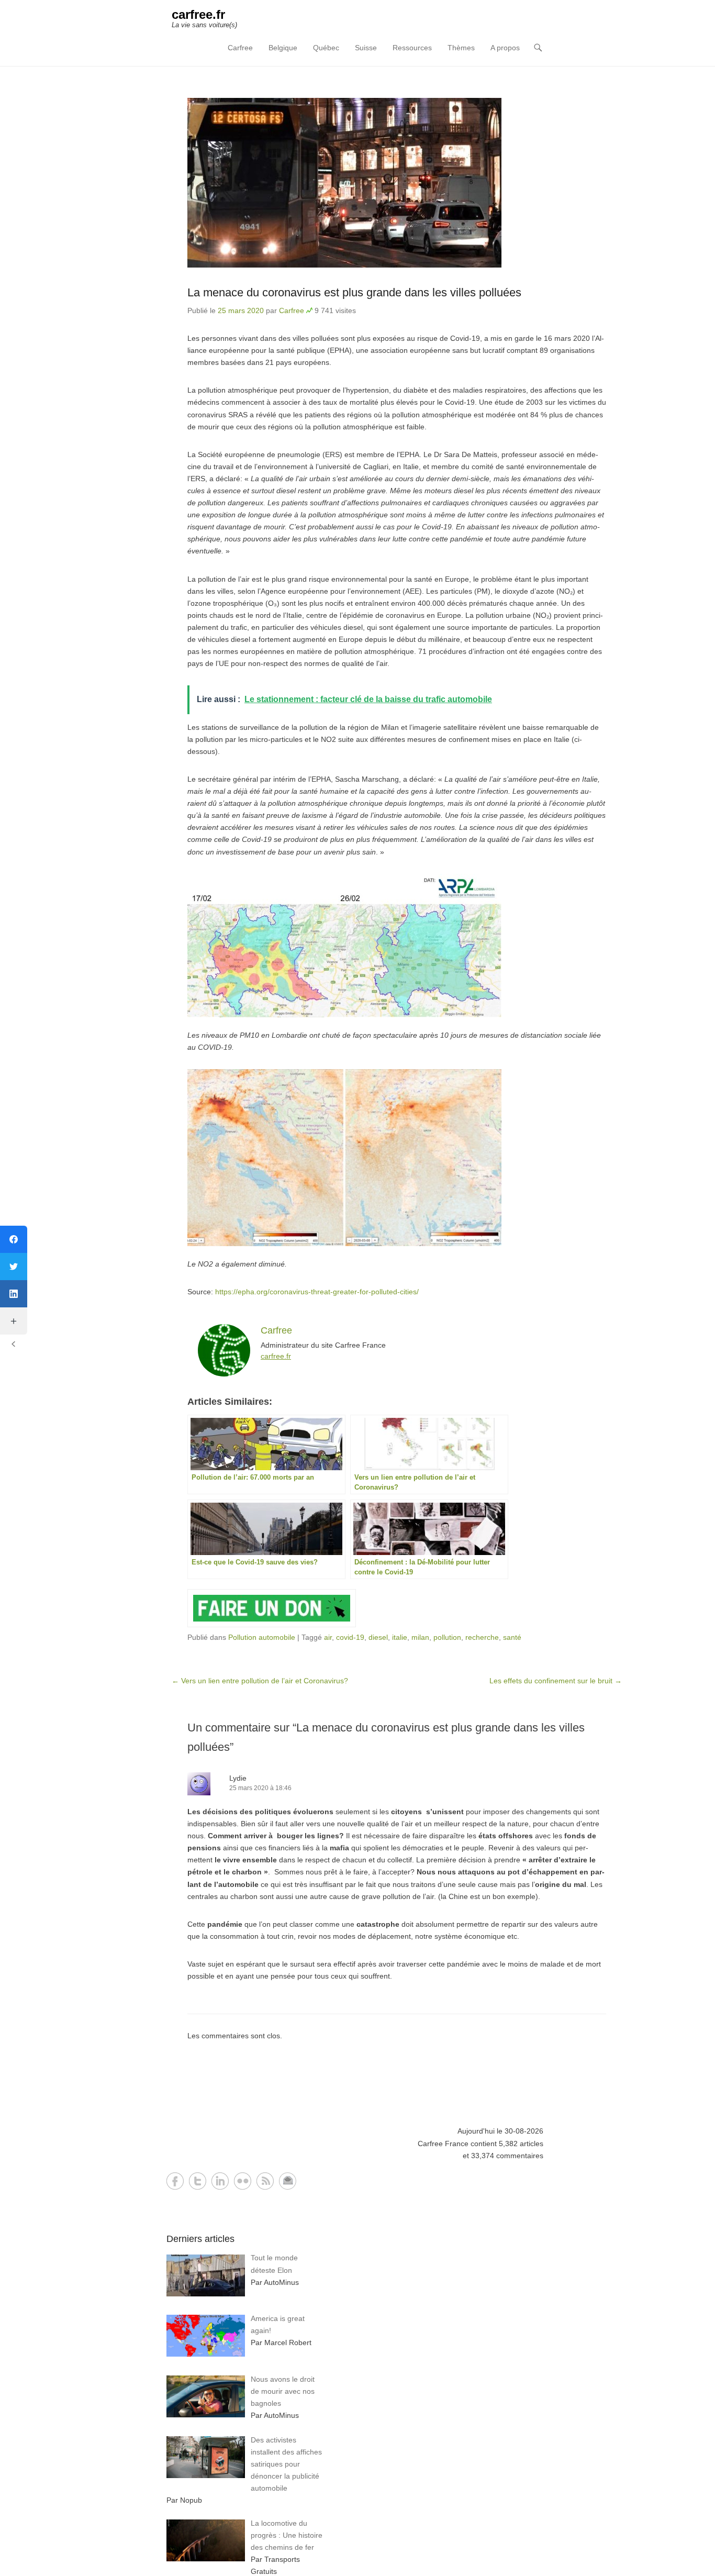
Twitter (198, 2181)
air (328, 1637)
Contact (288, 2181)
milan (420, 1637)
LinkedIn (220, 2181)
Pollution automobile (262, 1637)
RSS (265, 2181)
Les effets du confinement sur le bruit (556, 1681)
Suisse (366, 48)
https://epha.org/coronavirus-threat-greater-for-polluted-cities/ (317, 1292)
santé (512, 1637)
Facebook (175, 2181)
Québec (326, 48)
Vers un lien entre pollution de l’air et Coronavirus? (260, 1681)
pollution (447, 1637)
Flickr (243, 2181)
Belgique (283, 48)
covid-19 (350, 1637)
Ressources (412, 48)
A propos (505, 48)
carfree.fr (198, 14)
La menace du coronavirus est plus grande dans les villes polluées (354, 292)
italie (400, 1637)
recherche (482, 1637)
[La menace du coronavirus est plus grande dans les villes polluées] (397, 183)
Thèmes (461, 48)
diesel (378, 1637)
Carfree (240, 48)
